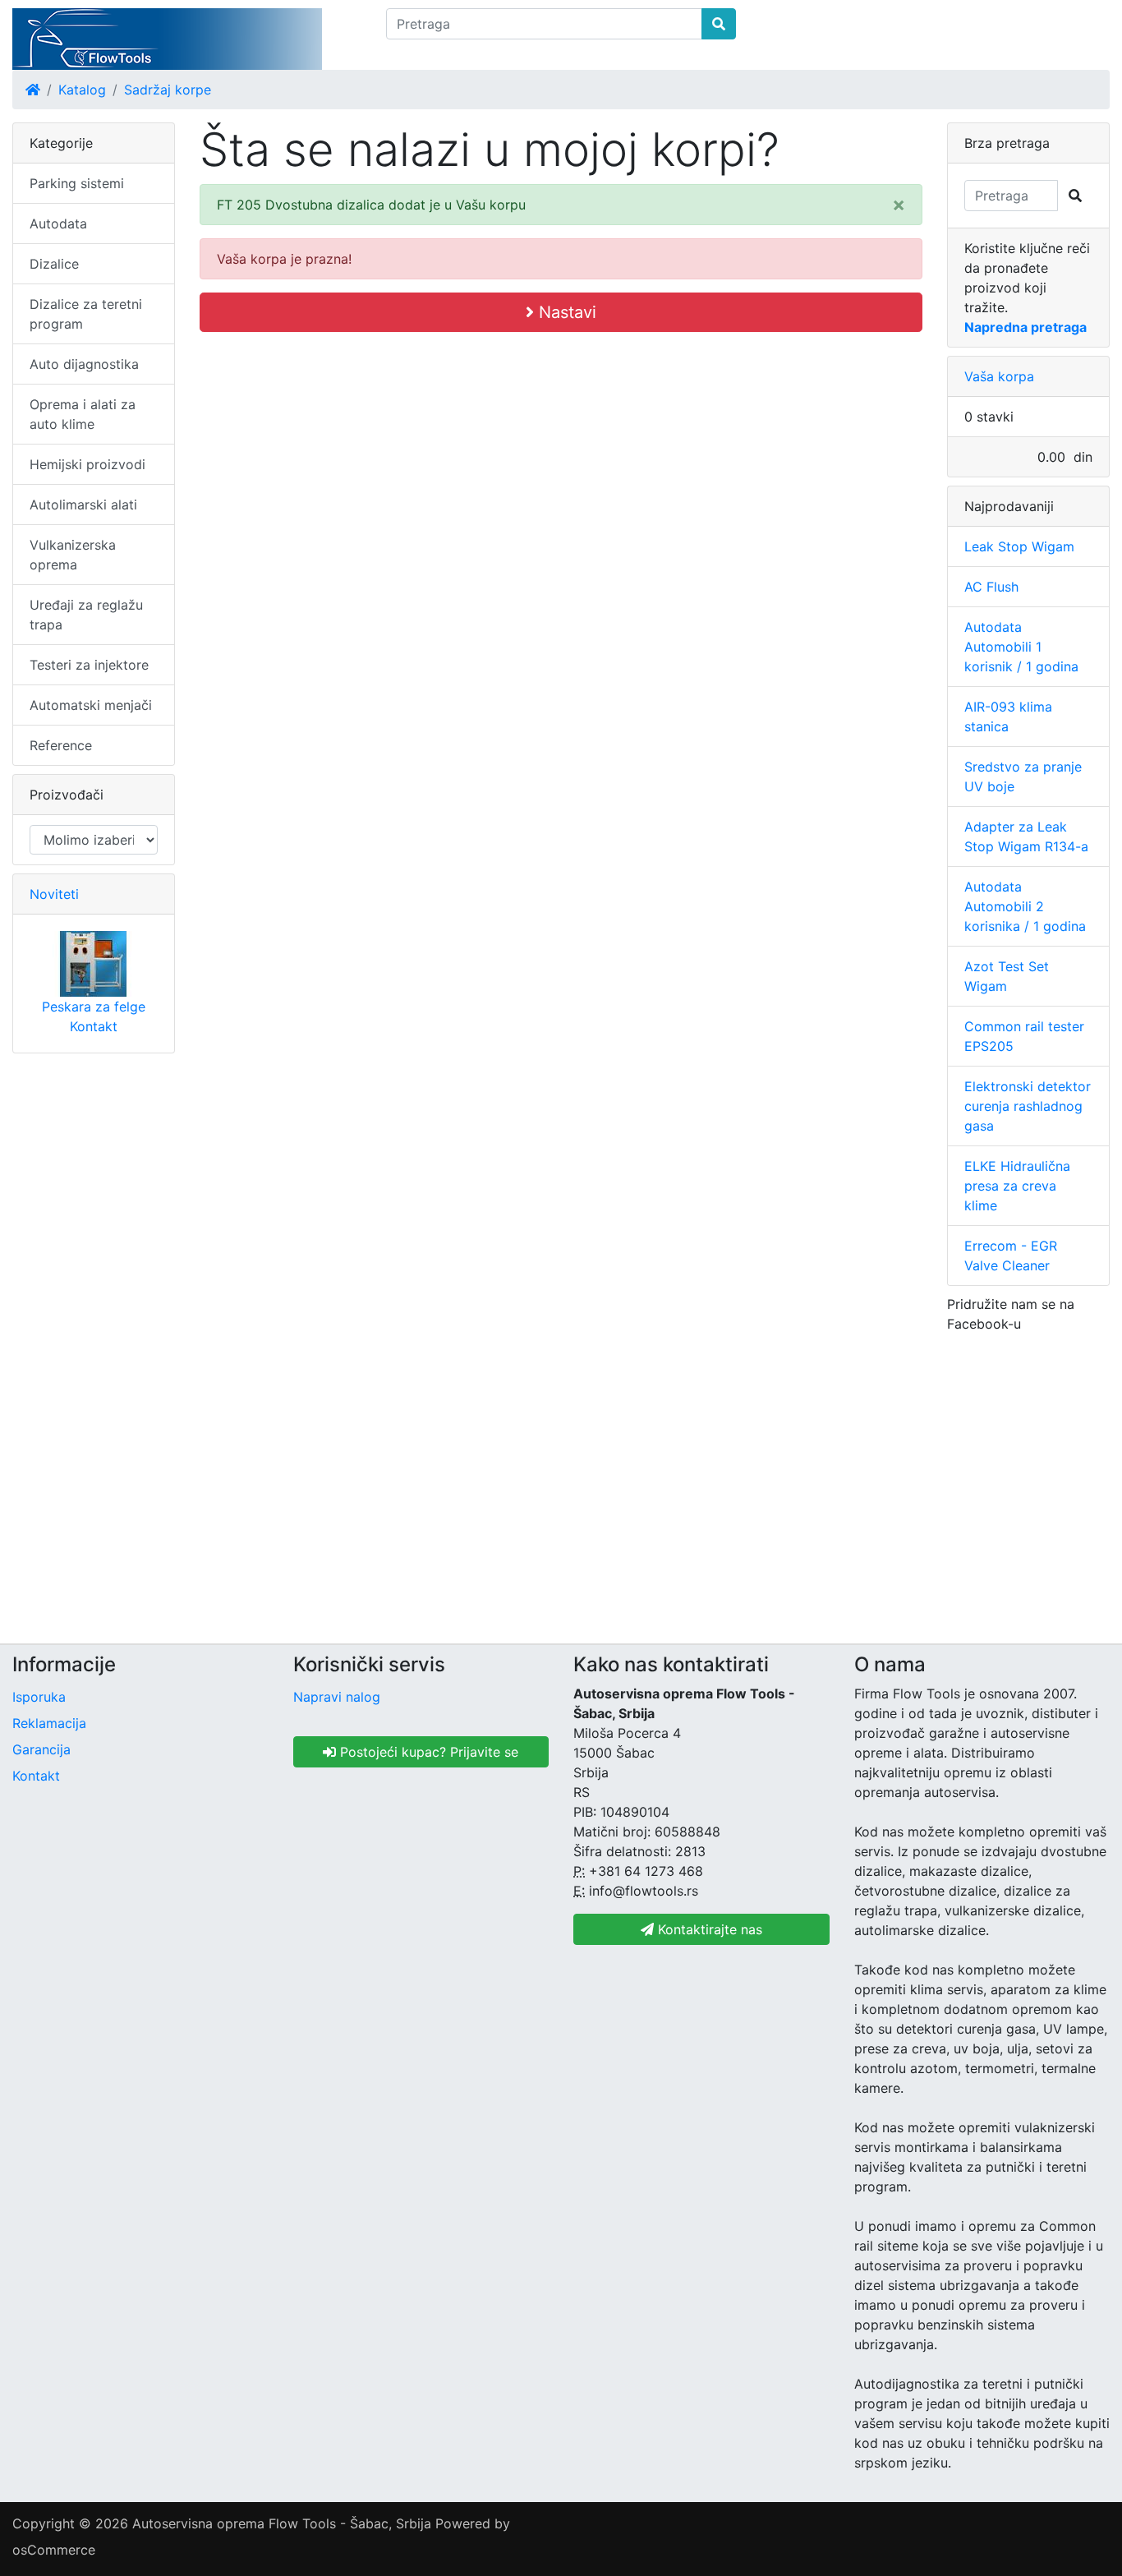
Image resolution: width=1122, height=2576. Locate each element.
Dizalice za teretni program (86, 314)
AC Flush (991, 587)
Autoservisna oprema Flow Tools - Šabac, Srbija (282, 2523)
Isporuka (39, 1697)
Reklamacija (49, 1723)
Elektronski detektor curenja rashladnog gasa (1028, 1106)
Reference (61, 745)
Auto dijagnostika (84, 364)
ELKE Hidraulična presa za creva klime (1017, 1186)
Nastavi (565, 312)
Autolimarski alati (83, 505)
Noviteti (54, 894)
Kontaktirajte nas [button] (708, 1929)
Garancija (41, 1749)
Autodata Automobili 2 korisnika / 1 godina (1025, 906)
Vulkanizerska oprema (73, 555)
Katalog (82, 90)
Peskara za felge (94, 1007)
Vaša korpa (999, 376)
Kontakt (94, 1026)
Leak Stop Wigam (1019, 546)
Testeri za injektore (89, 665)
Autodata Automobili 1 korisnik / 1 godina (1021, 647)
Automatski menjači (91, 705)
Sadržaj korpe (168, 90)
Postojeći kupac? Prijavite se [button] (427, 1752)
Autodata (58, 223)
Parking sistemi (77, 183)
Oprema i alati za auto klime (83, 414)
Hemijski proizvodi (87, 464)
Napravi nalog (337, 1697)
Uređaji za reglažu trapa (86, 615)
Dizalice (54, 264)
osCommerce (54, 2550)
